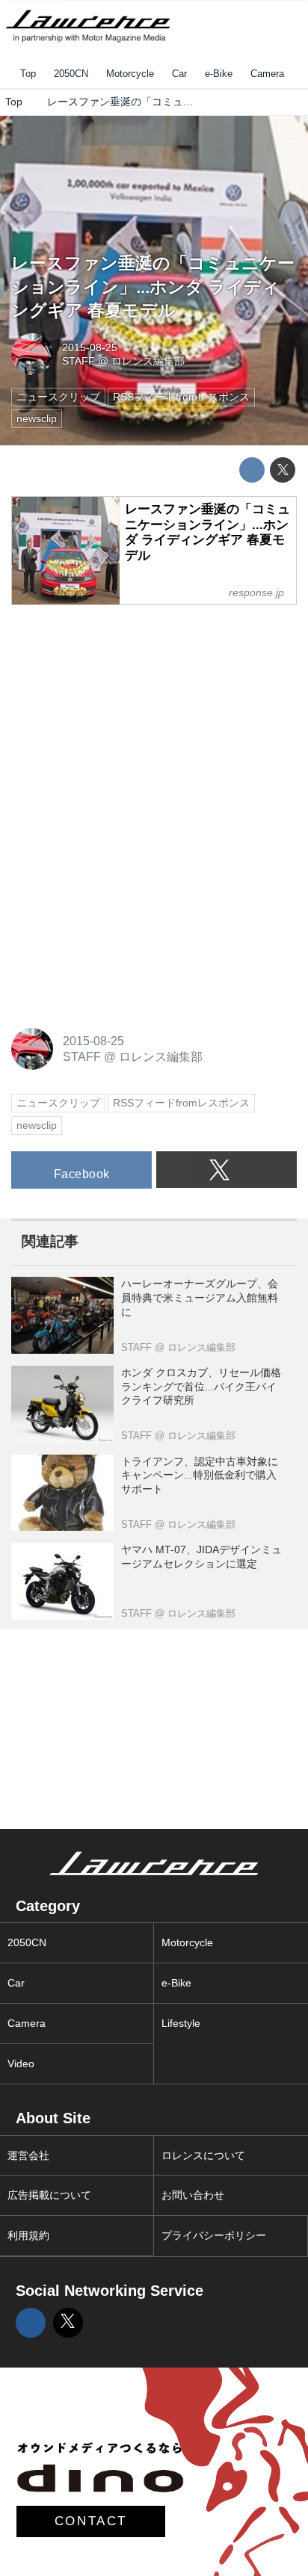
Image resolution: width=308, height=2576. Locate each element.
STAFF (78, 361)
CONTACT (91, 2521)
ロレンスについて (203, 2155)
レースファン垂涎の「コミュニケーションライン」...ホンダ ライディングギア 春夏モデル (153, 287)
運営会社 (28, 2155)
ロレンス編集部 (148, 361)
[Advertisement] (123, 712)
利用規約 (28, 2235)
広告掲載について (49, 2195)
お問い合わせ (193, 2195)
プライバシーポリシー (214, 2235)
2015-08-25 (90, 347)
